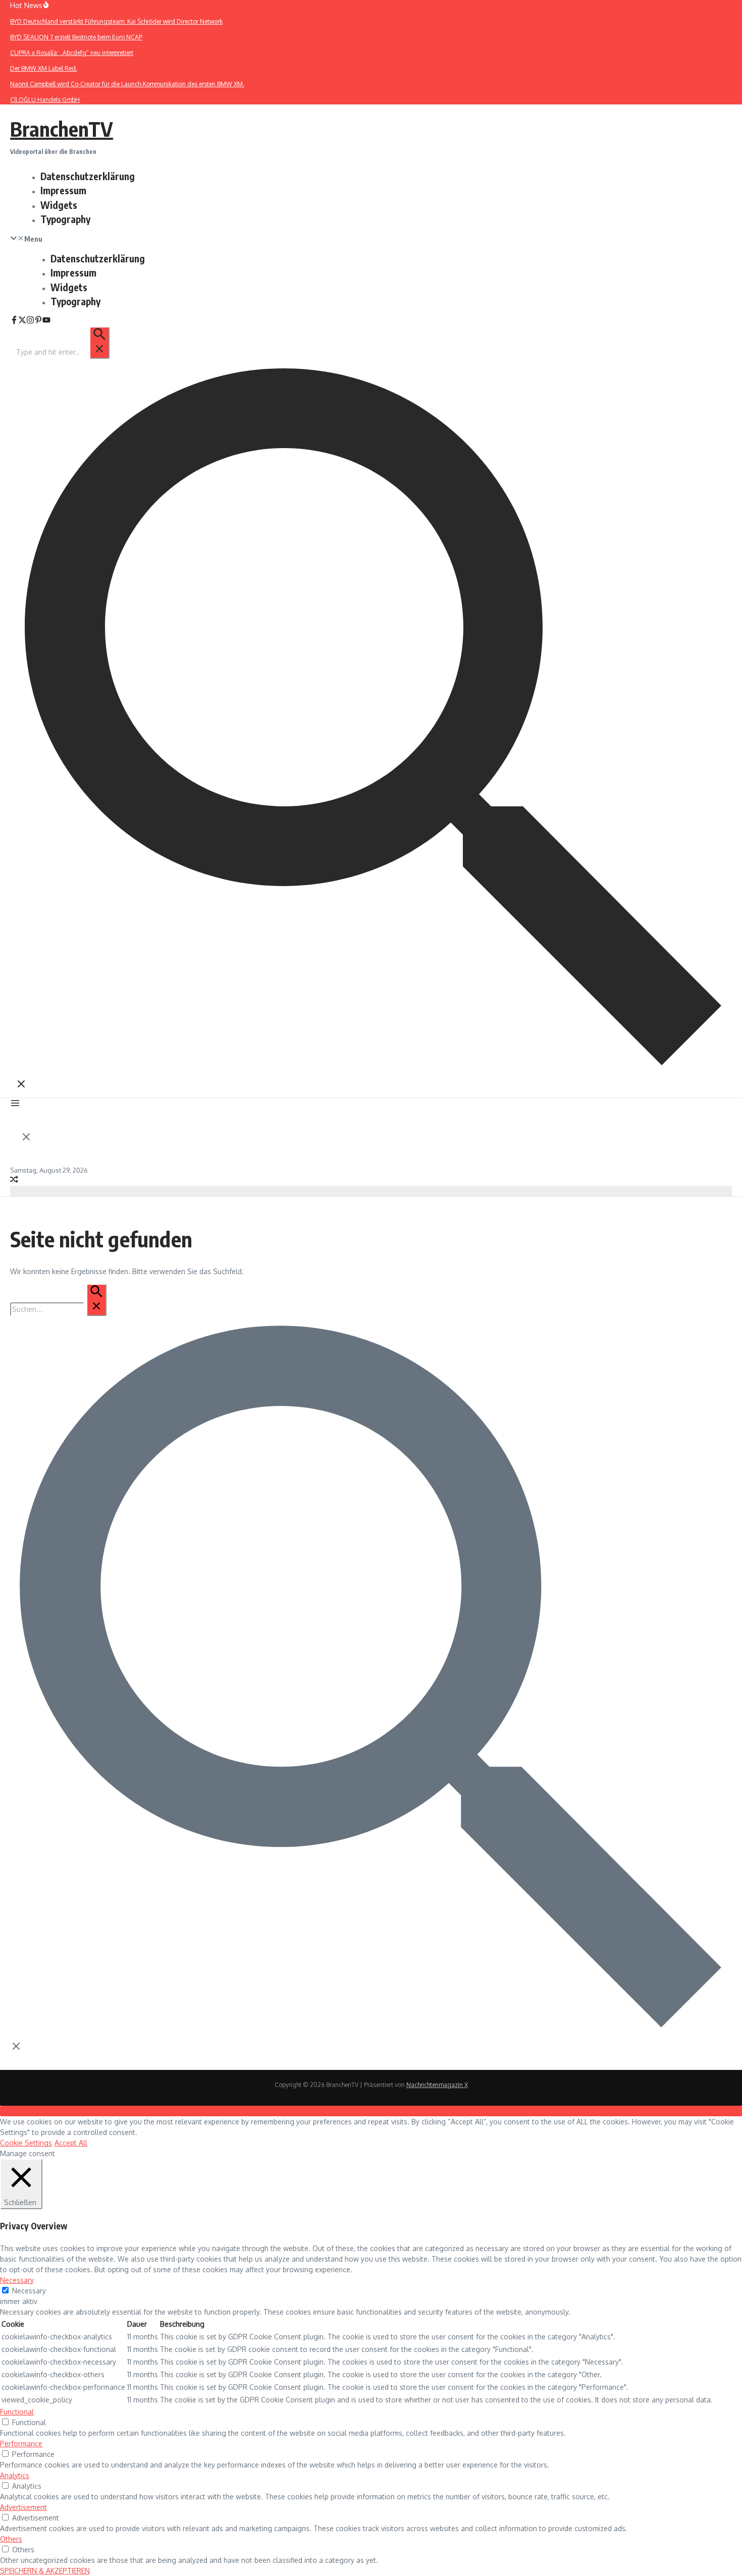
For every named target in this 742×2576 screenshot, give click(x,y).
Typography (65, 219)
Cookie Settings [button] (26, 2143)
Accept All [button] (71, 2143)
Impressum (63, 190)
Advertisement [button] (23, 2507)
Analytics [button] (15, 2475)
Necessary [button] (17, 2280)
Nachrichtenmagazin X (437, 2085)
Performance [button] (21, 2444)
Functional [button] (17, 2412)
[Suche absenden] (99, 343)
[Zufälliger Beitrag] (14, 1181)
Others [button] (11, 2539)
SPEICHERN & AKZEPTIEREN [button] (45, 2571)
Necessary (29, 2291)
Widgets (59, 205)
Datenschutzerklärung (88, 176)
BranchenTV (62, 129)
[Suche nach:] (62, 352)
